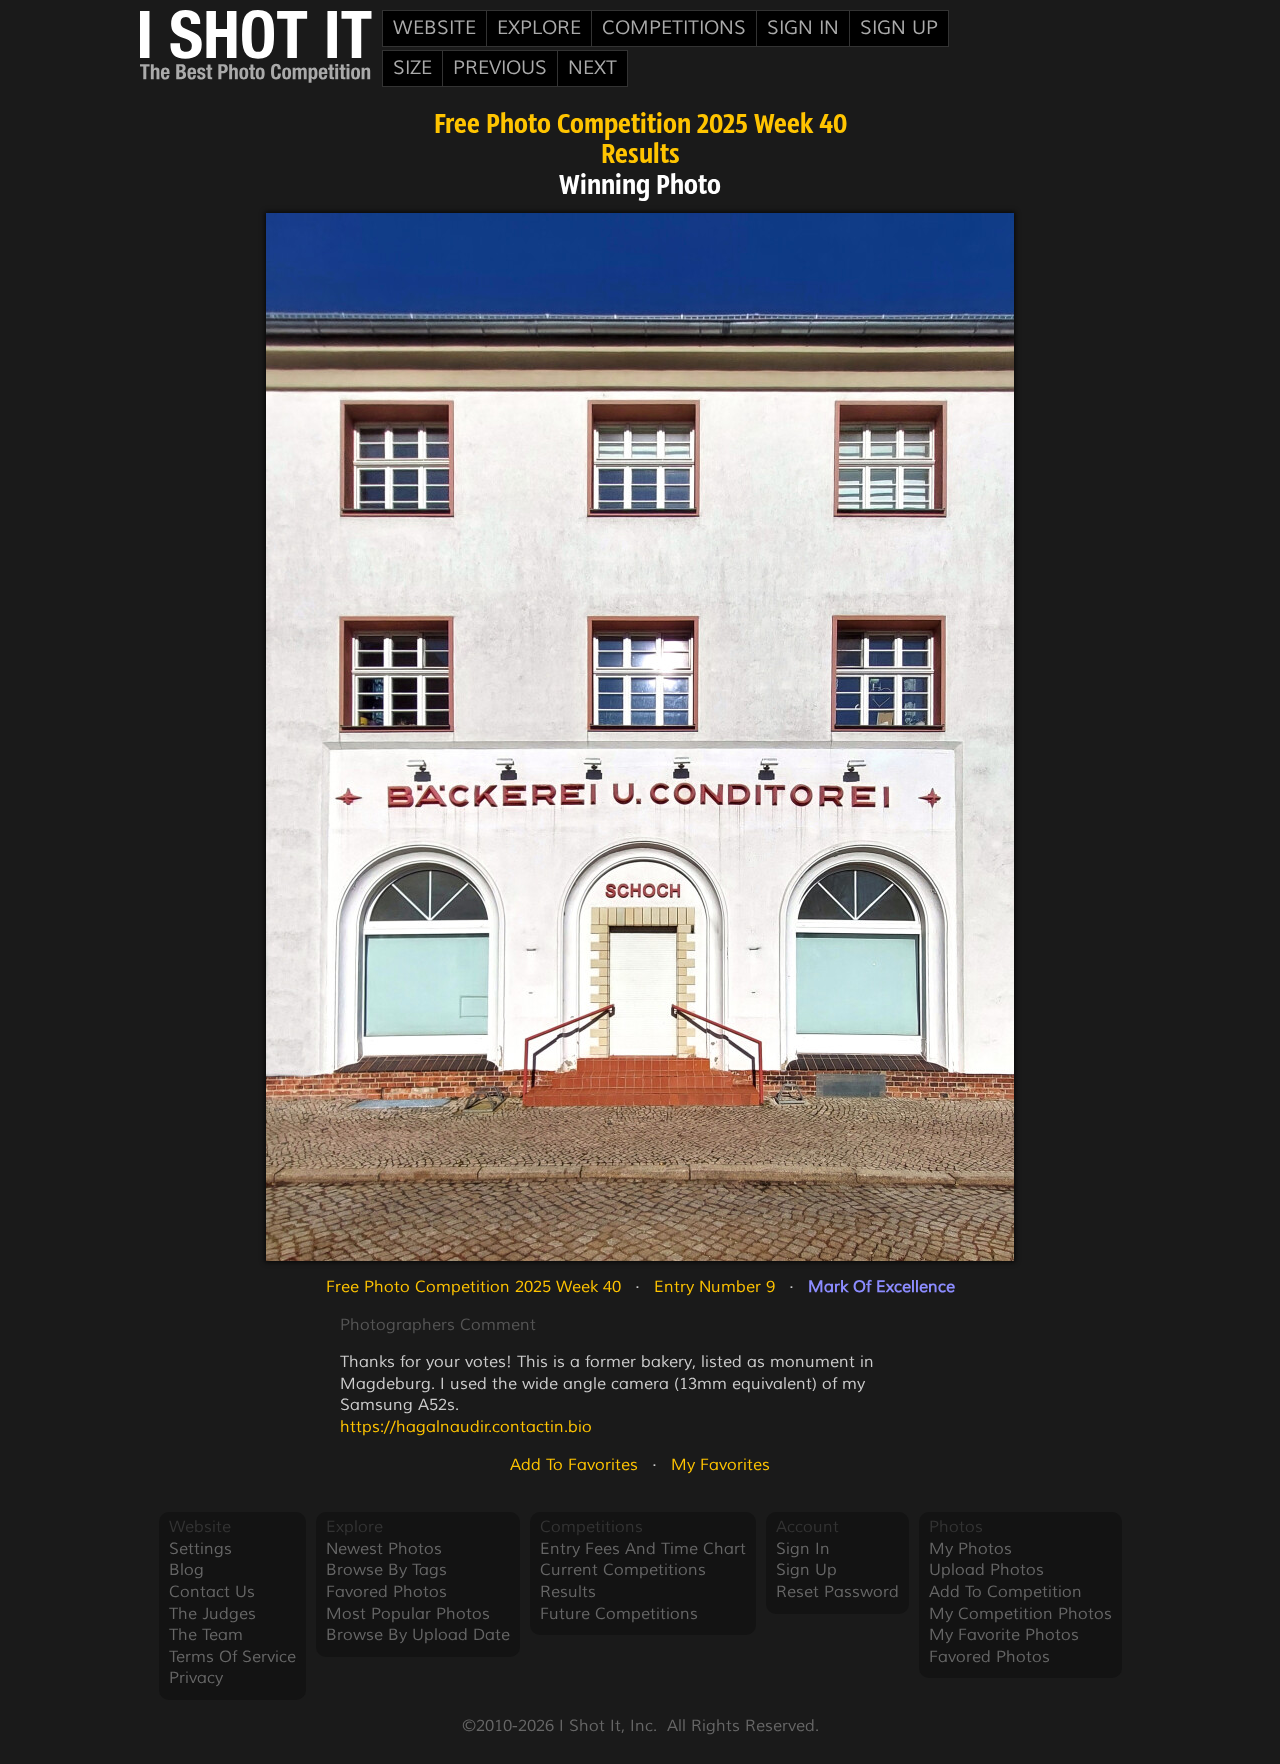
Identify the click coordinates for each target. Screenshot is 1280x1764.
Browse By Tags (386, 1570)
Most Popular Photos (408, 1614)
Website (434, 28)
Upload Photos (986, 1570)
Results (640, 156)
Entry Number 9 (714, 1287)
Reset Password (837, 1592)
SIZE (412, 68)
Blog (186, 1570)
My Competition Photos (1020, 1614)
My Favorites (720, 1465)
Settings (200, 1549)
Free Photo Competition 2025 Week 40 (640, 126)
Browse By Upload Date (418, 1635)
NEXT (592, 68)
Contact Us (212, 1592)
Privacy (196, 1678)
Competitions (674, 28)
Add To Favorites (574, 1465)
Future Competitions (619, 1614)
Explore (539, 28)
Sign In (803, 28)
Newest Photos (384, 1549)
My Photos (970, 1549)
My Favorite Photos (1004, 1635)
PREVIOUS (500, 68)
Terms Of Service (232, 1657)
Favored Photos (386, 1592)
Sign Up (899, 28)
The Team (206, 1635)
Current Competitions (623, 1570)
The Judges (212, 1614)
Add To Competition (1005, 1592)
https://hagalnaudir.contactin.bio (466, 1427)
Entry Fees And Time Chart (643, 1549)
